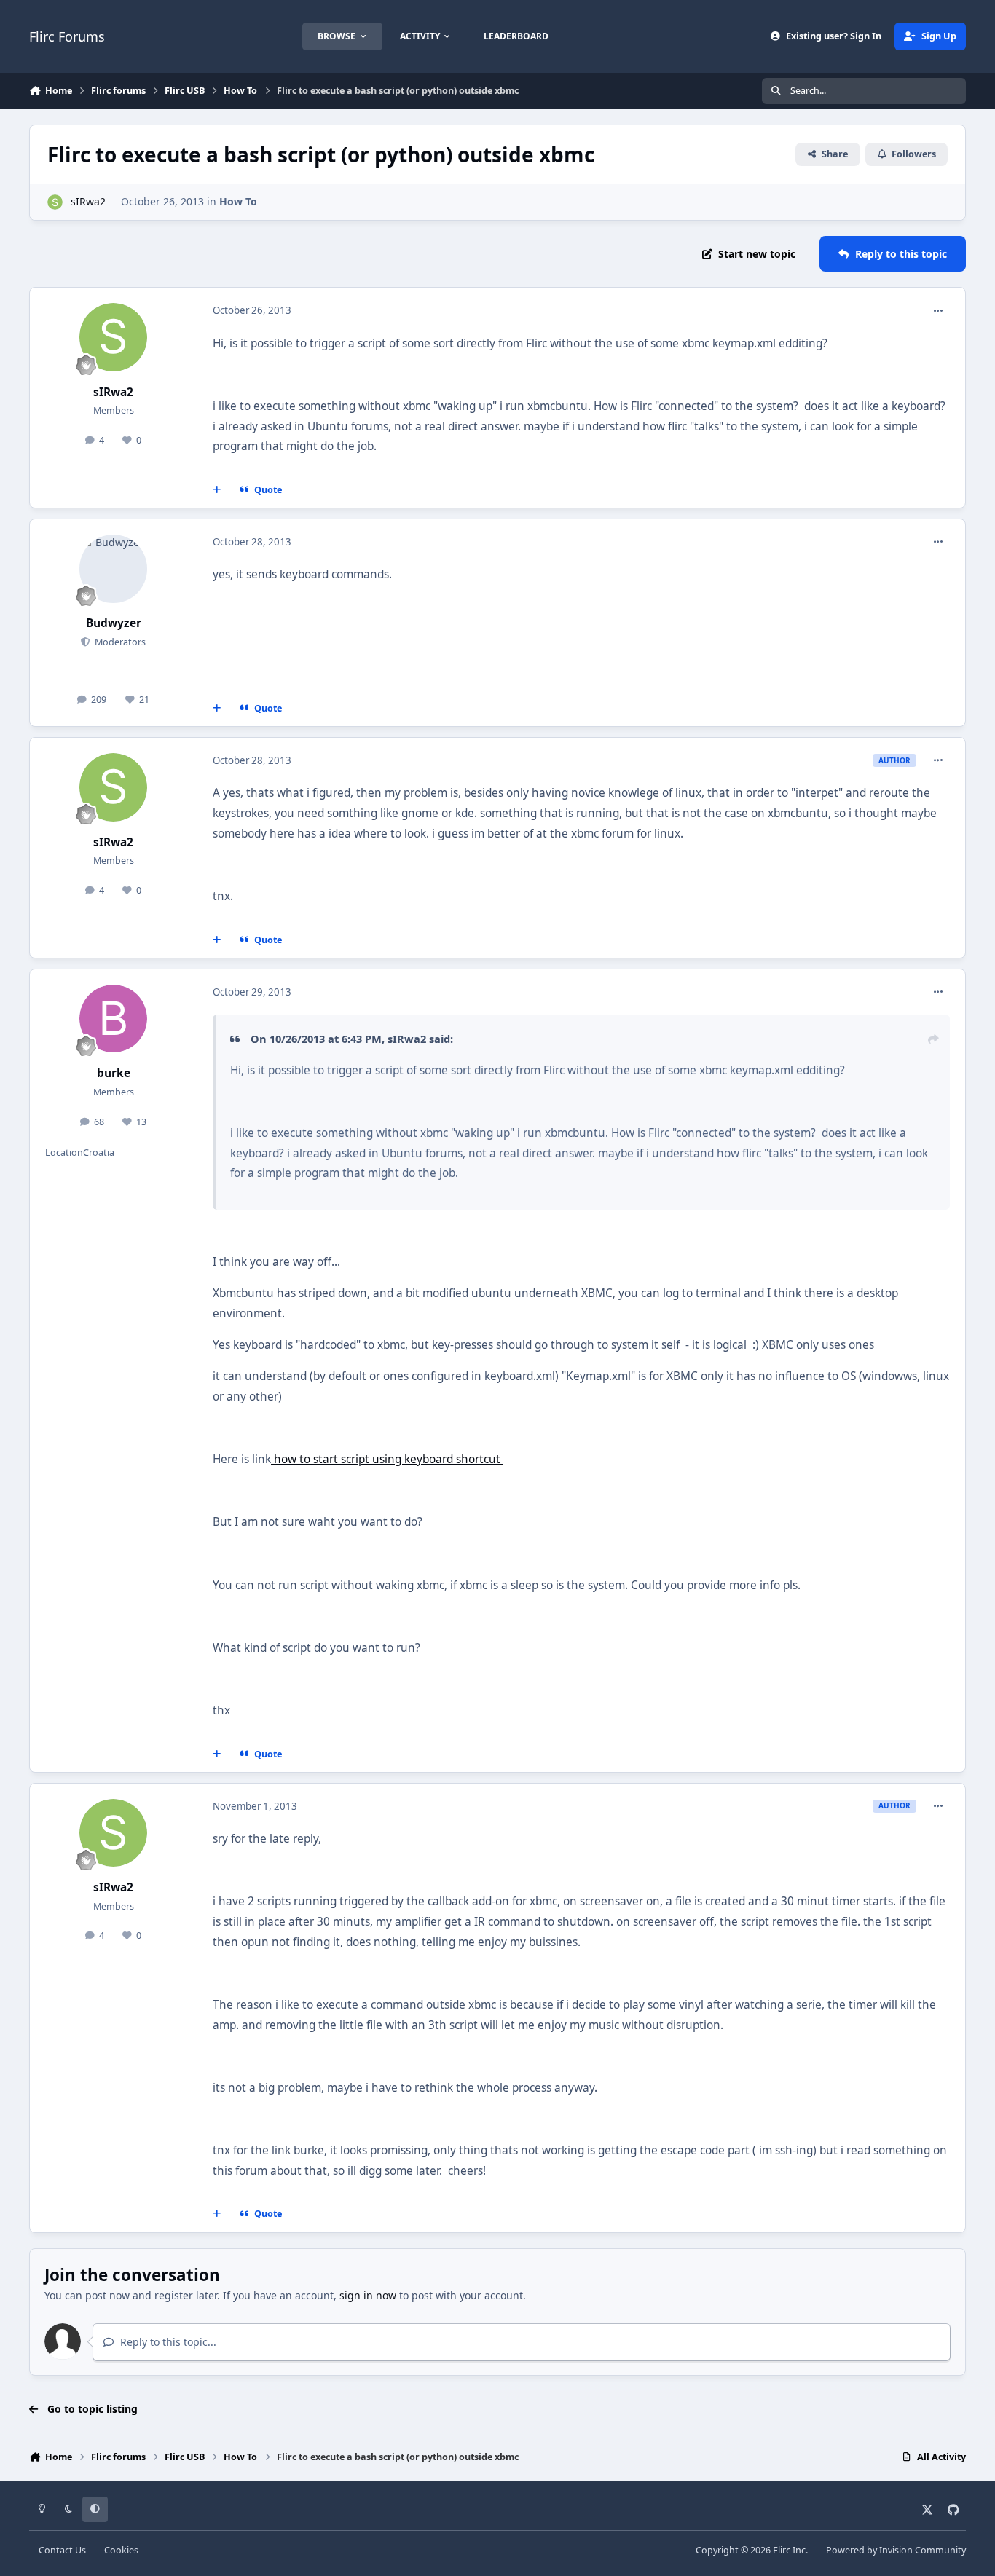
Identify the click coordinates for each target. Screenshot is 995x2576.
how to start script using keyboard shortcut (387, 1459)
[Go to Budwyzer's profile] (114, 569)
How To (238, 201)
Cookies (121, 2550)
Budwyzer (114, 623)
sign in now (368, 2295)
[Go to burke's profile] (114, 1019)
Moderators (119, 642)
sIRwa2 (88, 201)
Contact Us (62, 2550)
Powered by (896, 2550)
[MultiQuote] (217, 490)
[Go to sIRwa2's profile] (55, 202)
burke (114, 1073)
